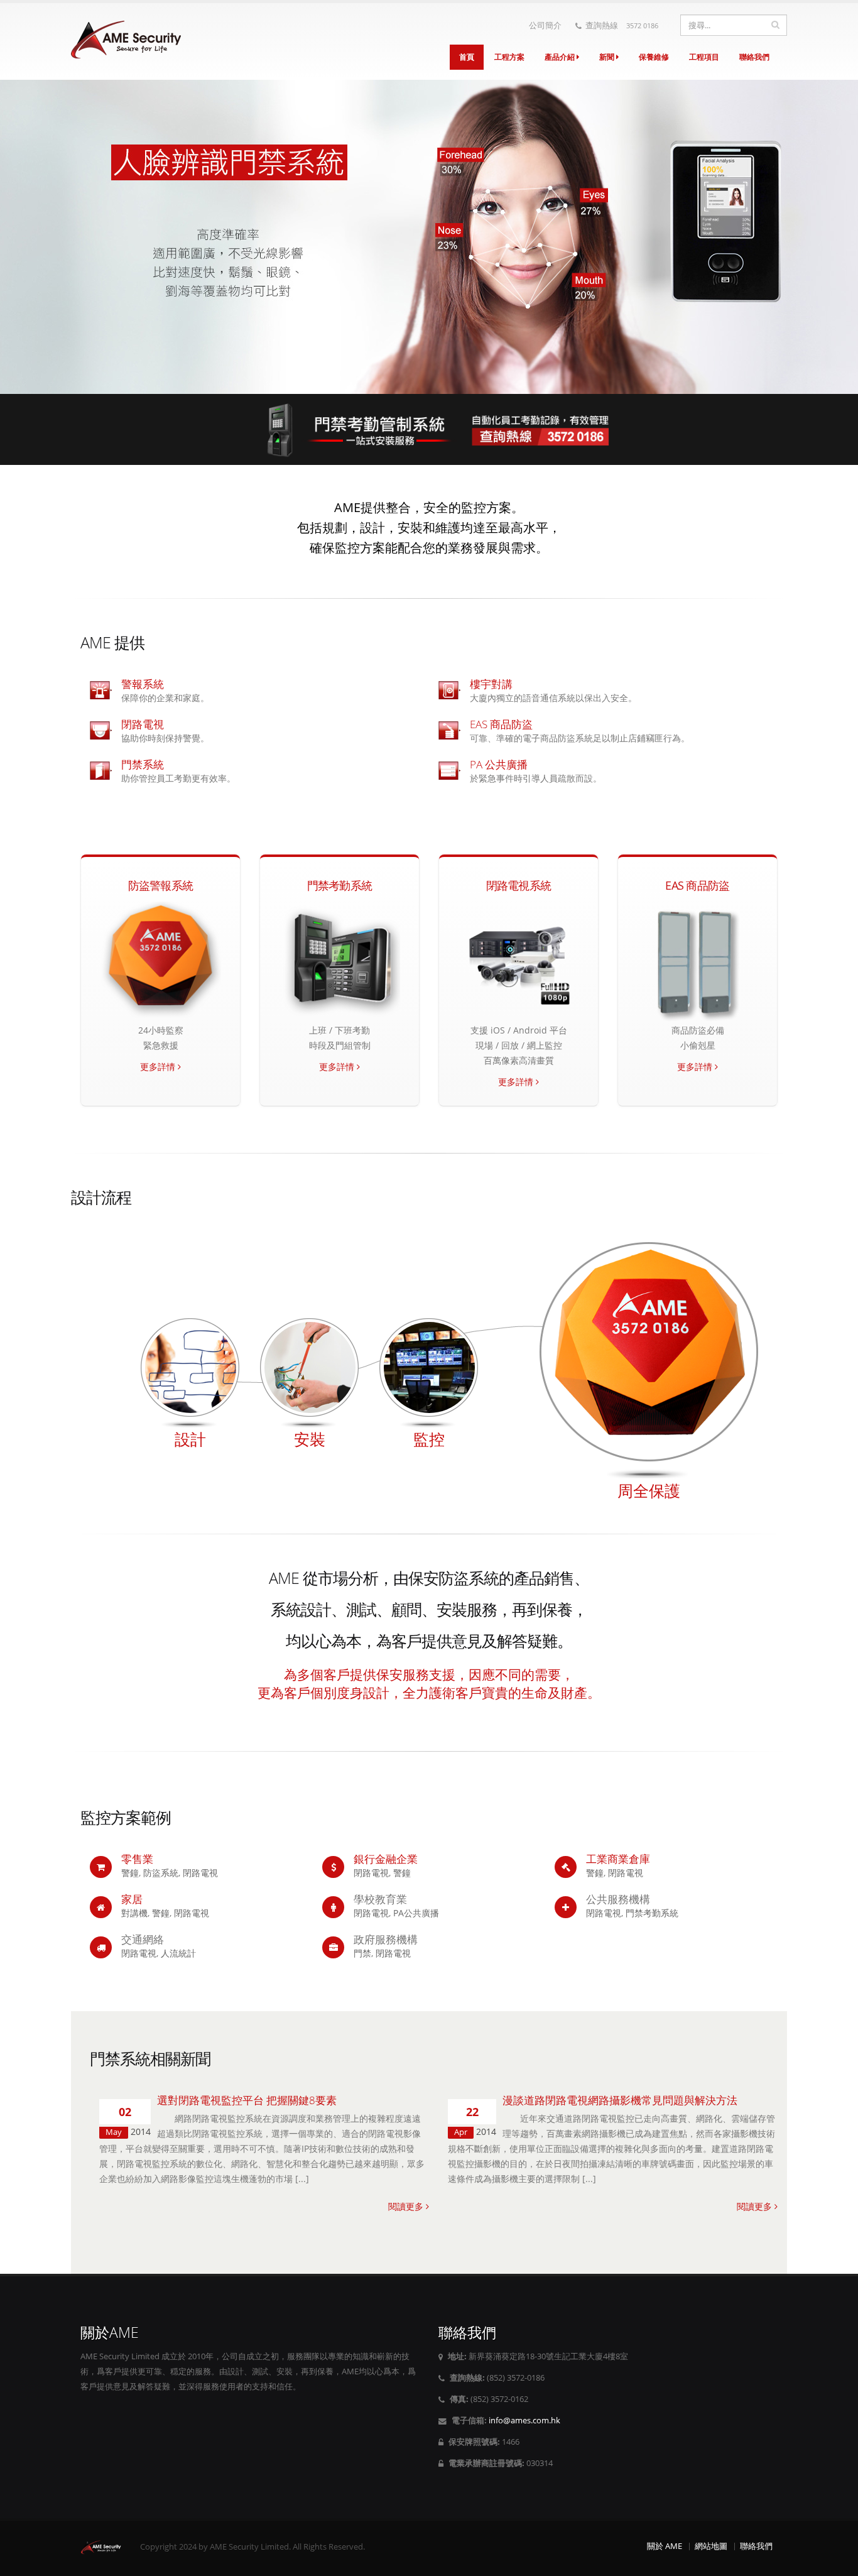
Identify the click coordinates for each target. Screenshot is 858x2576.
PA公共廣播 (416, 1913)
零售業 (137, 1859)
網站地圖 (711, 2546)
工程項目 (704, 57)
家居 (132, 1899)
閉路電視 (200, 1873)
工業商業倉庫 (618, 1859)
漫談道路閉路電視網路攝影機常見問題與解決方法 (620, 2100)
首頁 (467, 57)
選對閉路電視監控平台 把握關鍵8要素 (247, 2100)
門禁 (362, 1953)
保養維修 (654, 57)
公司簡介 (545, 25)
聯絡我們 (754, 57)
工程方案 (509, 57)
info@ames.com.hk (524, 2420)
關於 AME (665, 2546)
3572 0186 (642, 25)
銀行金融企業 (386, 1859)
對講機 (134, 1913)
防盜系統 (161, 1873)
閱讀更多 (407, 2206)
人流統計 (178, 1953)
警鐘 (130, 1873)
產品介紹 (561, 57)
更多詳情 (159, 1067)
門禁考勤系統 (652, 1913)
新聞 (608, 57)
